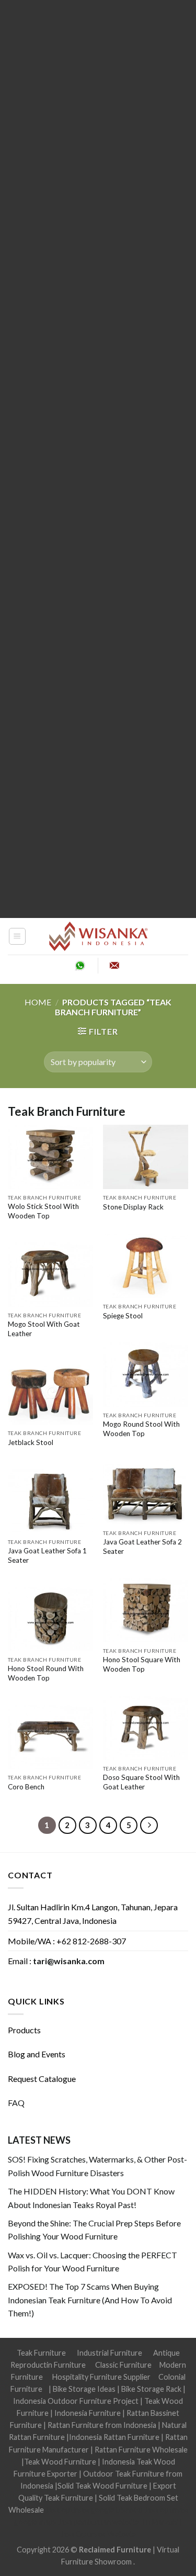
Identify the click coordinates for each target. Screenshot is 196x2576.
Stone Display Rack (133, 1207)
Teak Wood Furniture (60, 2462)
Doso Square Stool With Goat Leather (141, 1782)
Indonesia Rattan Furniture (114, 2437)
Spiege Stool (123, 1316)
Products (24, 2030)
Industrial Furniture (109, 2353)
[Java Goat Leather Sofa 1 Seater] (50, 1501)
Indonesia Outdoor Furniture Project (76, 2401)
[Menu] (18, 936)
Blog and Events (37, 2054)
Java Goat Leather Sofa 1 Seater (47, 1555)
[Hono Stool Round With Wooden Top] (50, 1619)
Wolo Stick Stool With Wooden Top (43, 1211)
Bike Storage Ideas (84, 2389)
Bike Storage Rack (151, 2389)
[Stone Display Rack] (146, 1157)
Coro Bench (26, 1787)
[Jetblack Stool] (50, 1392)
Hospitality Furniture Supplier (101, 2377)
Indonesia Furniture (88, 2413)
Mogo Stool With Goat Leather (44, 1329)
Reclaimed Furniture (115, 2550)
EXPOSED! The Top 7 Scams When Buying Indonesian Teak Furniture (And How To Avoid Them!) (90, 2300)
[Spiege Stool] (146, 1265)
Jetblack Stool (31, 1442)
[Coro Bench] (50, 1737)
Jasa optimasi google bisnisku (94, 2510)
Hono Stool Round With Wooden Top (46, 1673)
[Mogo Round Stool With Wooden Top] (146, 1374)
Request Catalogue (42, 2079)
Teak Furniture (41, 2353)
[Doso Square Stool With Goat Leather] (146, 1728)
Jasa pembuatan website (99, 2522)
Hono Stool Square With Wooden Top (142, 1664)
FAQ (16, 2103)
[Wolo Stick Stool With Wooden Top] (50, 1157)
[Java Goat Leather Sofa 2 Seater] (146, 1492)
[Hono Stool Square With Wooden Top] (146, 1610)
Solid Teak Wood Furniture (102, 2486)
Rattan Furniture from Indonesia (102, 2425)
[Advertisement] (98, 459)
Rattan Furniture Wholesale (141, 2450)
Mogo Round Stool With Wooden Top (141, 1429)
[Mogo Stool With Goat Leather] (50, 1274)
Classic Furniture (123, 2365)
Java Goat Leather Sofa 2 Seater (142, 1547)
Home (38, 1002)
